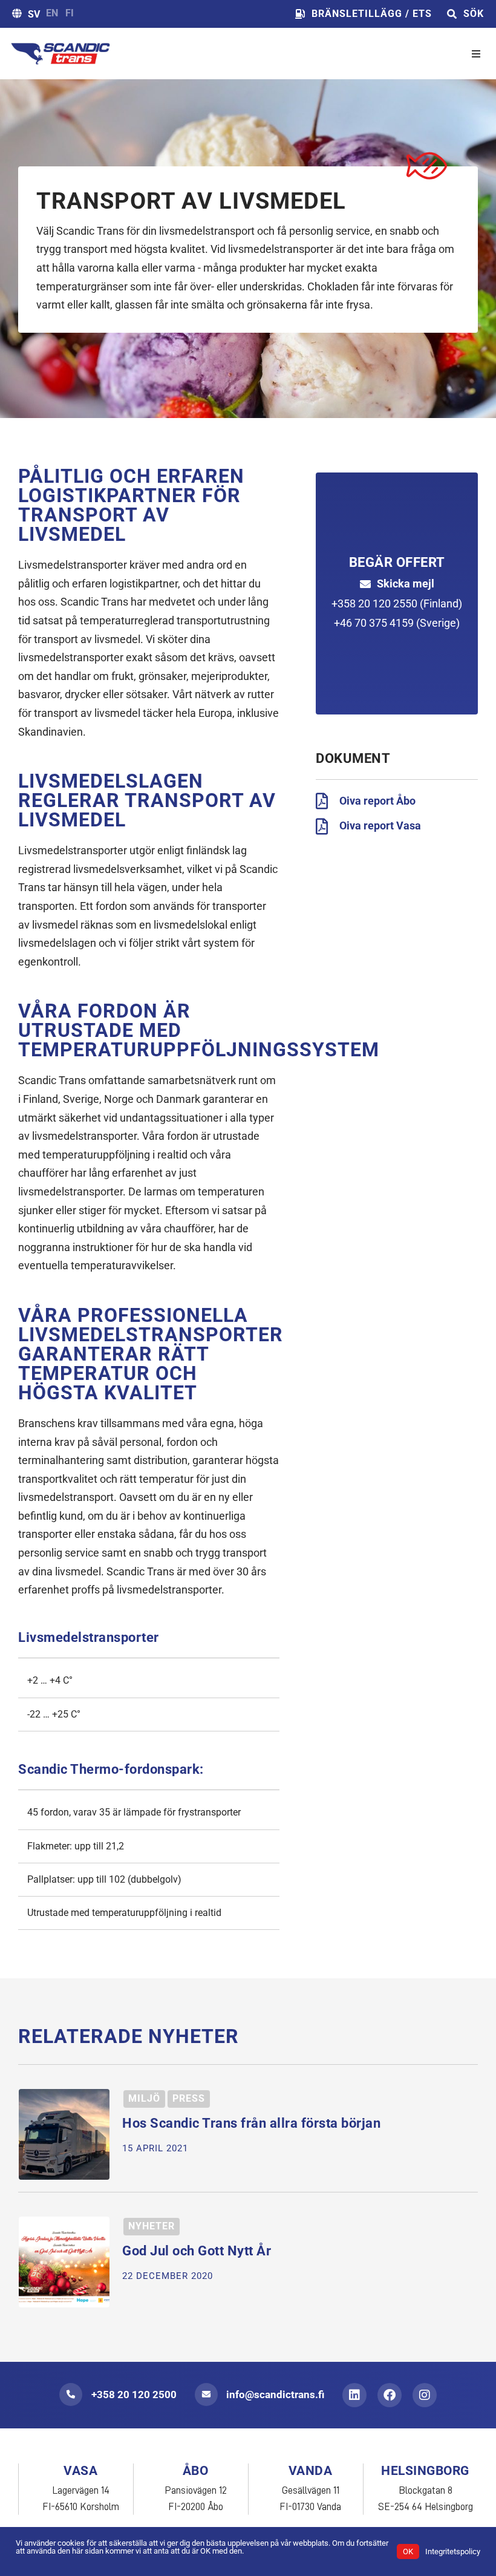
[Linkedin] (354, 2395)
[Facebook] (390, 2395)
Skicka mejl (406, 584)
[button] (476, 54)
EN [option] (52, 13)
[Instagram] (425, 2395)
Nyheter (152, 2226)
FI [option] (70, 13)
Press (189, 2098)
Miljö (144, 2098)
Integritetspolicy (453, 2551)
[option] (52, 13)
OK (408, 2551)
